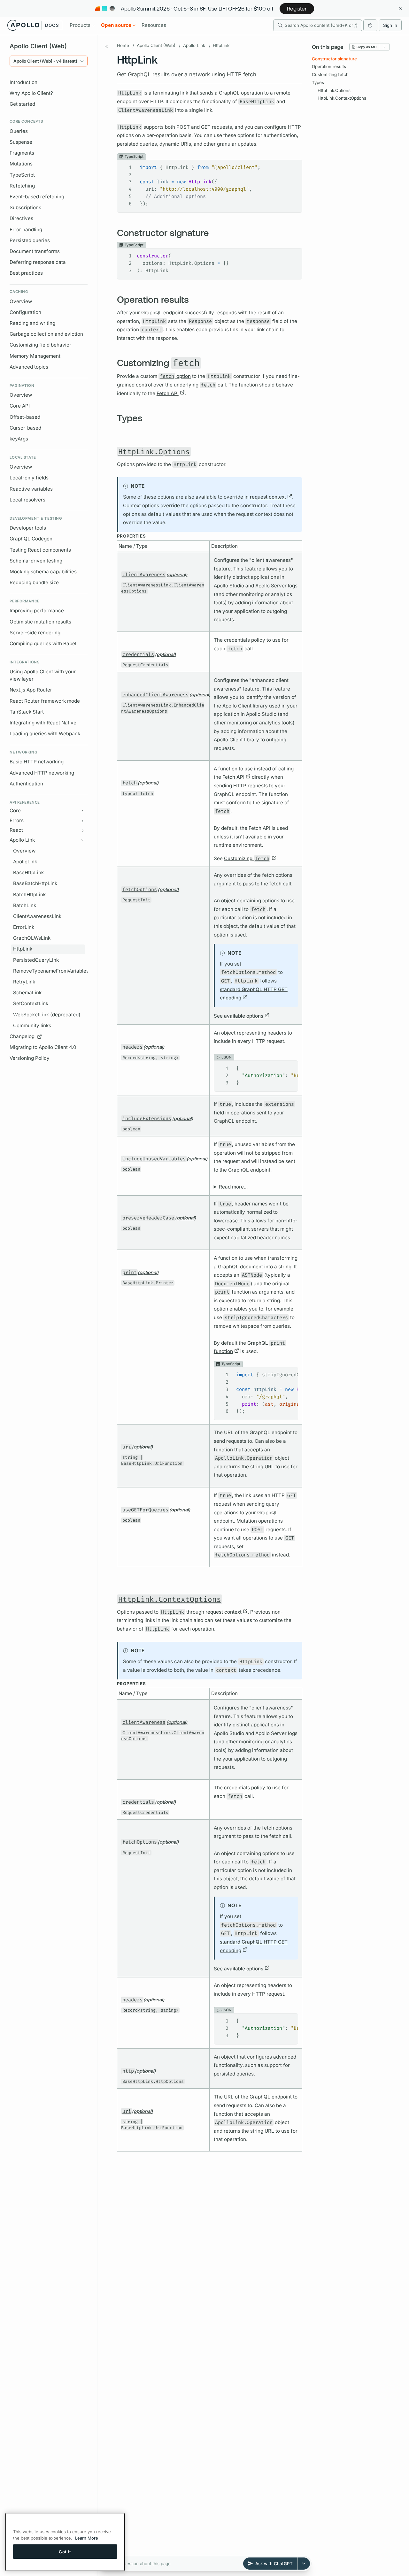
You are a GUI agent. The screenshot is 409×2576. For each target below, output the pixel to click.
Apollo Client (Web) (156, 45)
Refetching (22, 186)
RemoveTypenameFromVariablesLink (49, 971)
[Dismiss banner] (400, 8)
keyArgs (19, 439)
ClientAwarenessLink (37, 916)
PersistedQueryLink (36, 960)
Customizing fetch (330, 74)
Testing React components (40, 550)
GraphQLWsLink (32, 938)
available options (244, 1016)
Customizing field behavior (40, 345)
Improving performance (37, 611)
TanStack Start (27, 712)
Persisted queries (30, 240)
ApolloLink (25, 862)
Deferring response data (38, 262)
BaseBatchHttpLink (35, 883)
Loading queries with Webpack (45, 734)
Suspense (21, 142)
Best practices (26, 273)
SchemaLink (27, 993)
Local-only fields (29, 478)
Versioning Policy (30, 1058)
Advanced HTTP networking (42, 773)
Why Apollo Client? (31, 93)
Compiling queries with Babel (43, 643)
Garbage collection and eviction (46, 334)
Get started (22, 104)
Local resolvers (27, 500)
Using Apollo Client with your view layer (43, 675)
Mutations (21, 164)
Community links (32, 1025)
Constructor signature (334, 59)
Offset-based (25, 417)
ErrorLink (24, 927)
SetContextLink (31, 1003)
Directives (21, 218)
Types (318, 82)
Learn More (87, 2538)
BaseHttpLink (28, 872)
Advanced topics (29, 367)
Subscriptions (25, 207)
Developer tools (28, 528)
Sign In (390, 25)
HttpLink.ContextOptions (342, 98)
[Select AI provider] (304, 2564)
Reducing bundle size (34, 582)
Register (297, 8)
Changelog (22, 1036)
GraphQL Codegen (31, 539)
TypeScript (22, 175)
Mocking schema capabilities (43, 572)
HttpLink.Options (334, 90)
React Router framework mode (45, 701)
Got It (65, 2551)
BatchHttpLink (29, 894)
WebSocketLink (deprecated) (47, 1015)
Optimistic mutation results (40, 622)
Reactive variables (31, 489)
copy (293, 165)
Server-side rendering (35, 633)
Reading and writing (32, 323)
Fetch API (168, 393)
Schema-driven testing (36, 561)
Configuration (25, 312)
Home (123, 45)
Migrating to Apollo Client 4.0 (43, 1047)
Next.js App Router (31, 690)
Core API (20, 406)
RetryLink (24, 982)
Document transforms (35, 251)
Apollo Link (194, 45)
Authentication (26, 784)
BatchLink (25, 905)
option (175, 376)
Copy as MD (367, 47)
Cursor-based (25, 428)
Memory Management (35, 356)
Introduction (23, 82)
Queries (19, 131)
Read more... (233, 1187)
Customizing (247, 858)
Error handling (26, 229)
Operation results (329, 66)
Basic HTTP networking (37, 762)
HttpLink (23, 949)
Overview (21, 301)
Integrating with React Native (43, 723)
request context (268, 497)
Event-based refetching (37, 197)
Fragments (22, 153)
